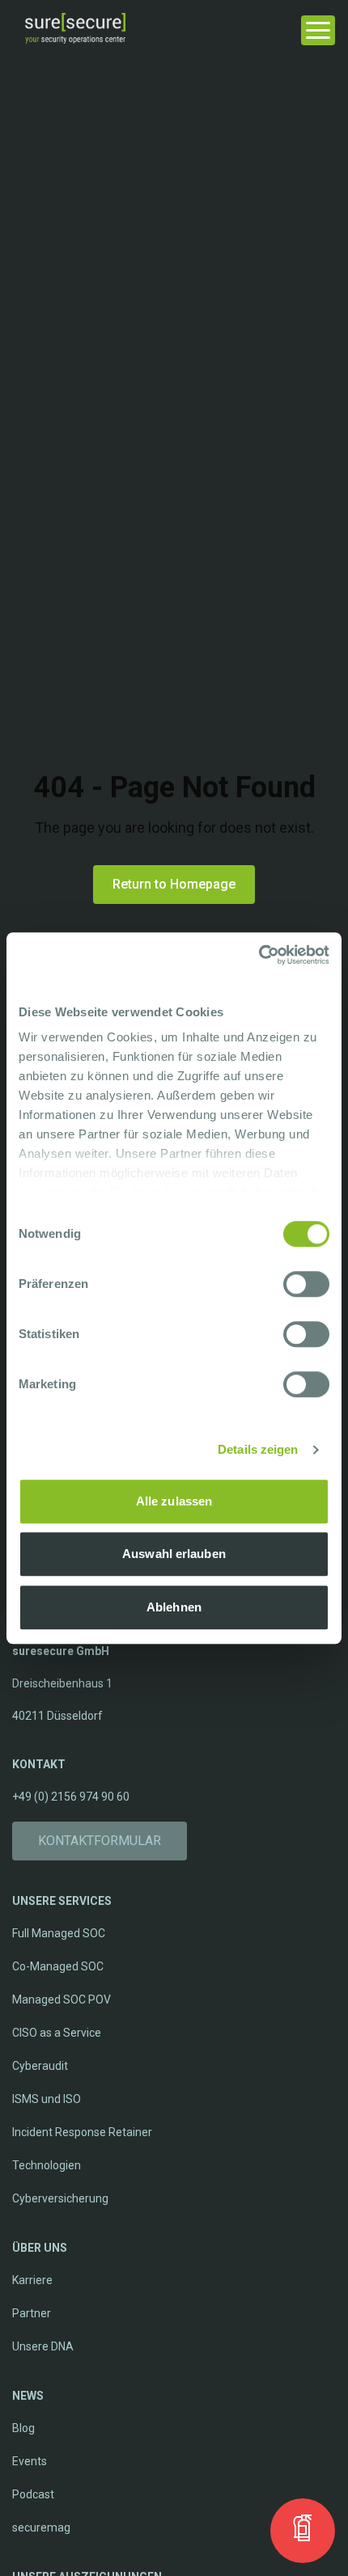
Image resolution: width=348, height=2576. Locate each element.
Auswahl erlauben (174, 1554)
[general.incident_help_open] (303, 2531)
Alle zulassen (174, 1501)
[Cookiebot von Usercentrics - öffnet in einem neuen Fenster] (259, 955)
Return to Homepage (174, 884)
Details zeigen (258, 1449)
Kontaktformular (100, 1841)
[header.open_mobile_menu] (318, 28)
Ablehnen (174, 1607)
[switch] (306, 1284)
